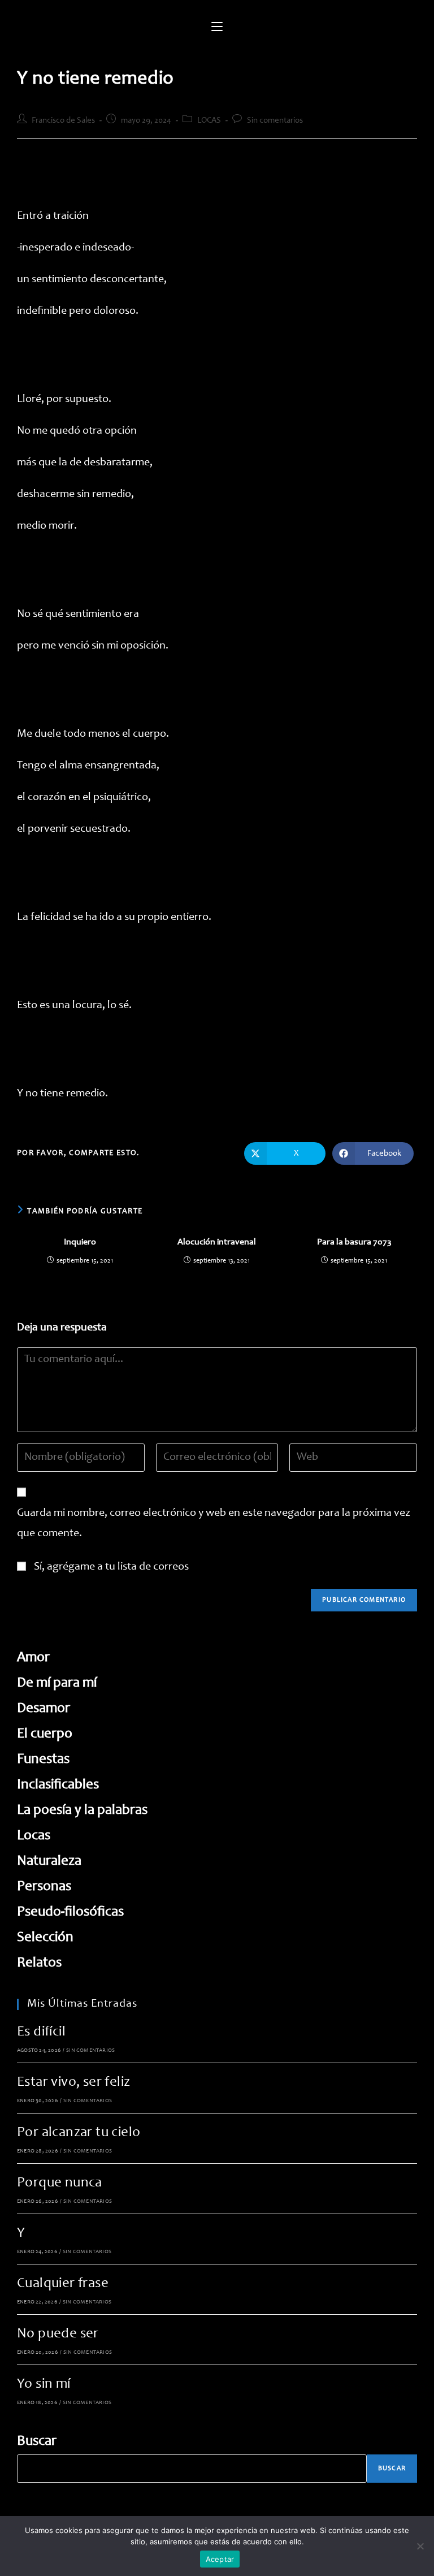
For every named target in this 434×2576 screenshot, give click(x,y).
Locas (34, 1836)
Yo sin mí (44, 2385)
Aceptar (220, 2559)
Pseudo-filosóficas (70, 1912)
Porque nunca (60, 2183)
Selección (45, 1938)
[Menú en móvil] (217, 28)
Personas (44, 1887)
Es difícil (41, 2032)
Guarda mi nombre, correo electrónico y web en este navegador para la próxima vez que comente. (214, 1524)
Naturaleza (49, 1862)
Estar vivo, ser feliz (73, 2083)
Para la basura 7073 (354, 1242)
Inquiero (80, 1242)
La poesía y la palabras (82, 1811)
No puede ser (58, 2334)
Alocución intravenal (217, 1242)
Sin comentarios (275, 121)
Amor (33, 1658)
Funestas (43, 1760)
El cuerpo (45, 1734)
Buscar (37, 2442)
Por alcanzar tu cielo (79, 2133)
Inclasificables (58, 1785)
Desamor (44, 1709)
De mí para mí (57, 1684)
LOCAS (209, 121)
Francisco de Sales (63, 121)
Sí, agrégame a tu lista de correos (110, 1567)
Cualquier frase (63, 2284)
